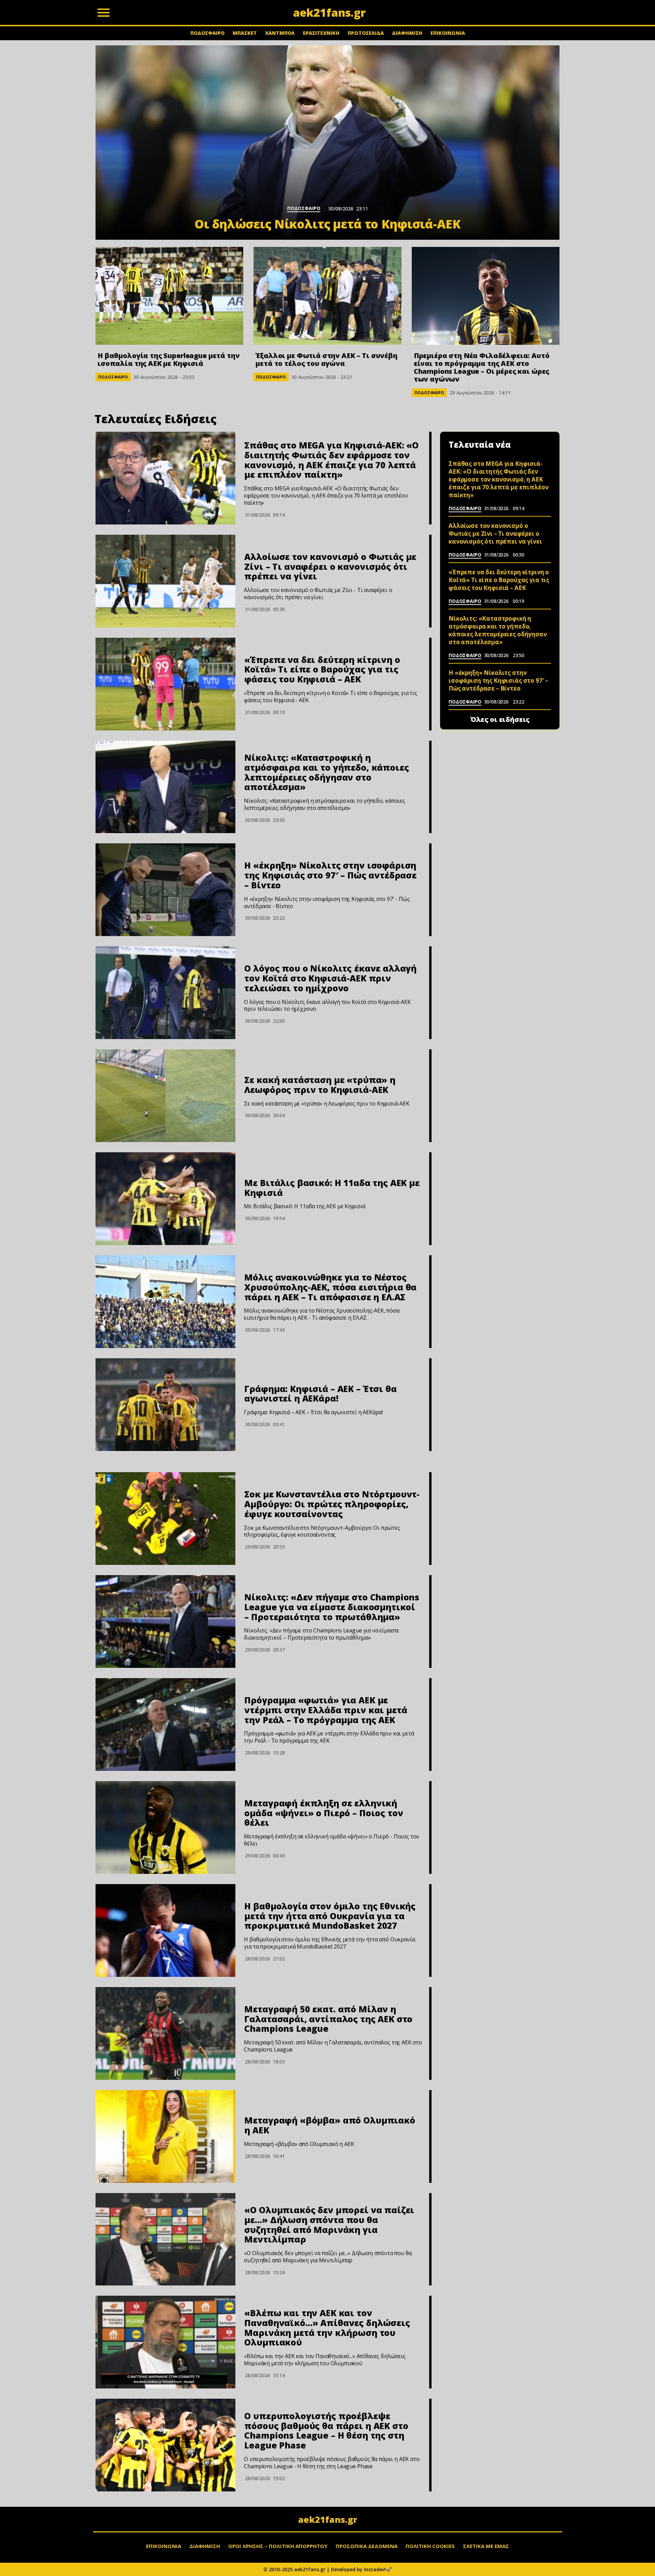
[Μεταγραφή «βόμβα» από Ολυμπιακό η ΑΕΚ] (165, 2136)
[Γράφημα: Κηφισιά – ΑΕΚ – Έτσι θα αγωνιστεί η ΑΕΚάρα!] (165, 1405)
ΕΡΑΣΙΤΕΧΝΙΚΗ (321, 33)
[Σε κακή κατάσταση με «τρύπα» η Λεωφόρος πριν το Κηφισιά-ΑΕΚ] (165, 1096)
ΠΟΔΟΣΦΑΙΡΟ (207, 33)
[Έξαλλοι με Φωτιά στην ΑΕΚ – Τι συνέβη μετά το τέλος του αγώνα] (327, 296)
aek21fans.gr (328, 2519)
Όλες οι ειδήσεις (500, 720)
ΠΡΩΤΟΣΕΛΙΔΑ (366, 33)
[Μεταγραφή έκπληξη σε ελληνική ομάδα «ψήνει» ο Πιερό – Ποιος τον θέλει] (165, 1827)
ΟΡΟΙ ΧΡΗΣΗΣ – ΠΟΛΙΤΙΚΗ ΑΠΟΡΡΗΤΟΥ (278, 2546)
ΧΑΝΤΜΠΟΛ (280, 33)
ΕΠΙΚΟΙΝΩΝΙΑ (448, 33)
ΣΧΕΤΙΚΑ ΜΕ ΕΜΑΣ (486, 2546)
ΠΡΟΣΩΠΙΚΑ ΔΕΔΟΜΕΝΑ (367, 2546)
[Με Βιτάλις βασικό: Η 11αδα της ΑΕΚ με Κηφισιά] (165, 1199)
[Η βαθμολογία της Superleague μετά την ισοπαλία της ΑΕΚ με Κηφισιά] (169, 296)
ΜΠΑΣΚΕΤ (245, 33)
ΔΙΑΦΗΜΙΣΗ (407, 33)
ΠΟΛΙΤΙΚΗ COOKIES (430, 2546)
